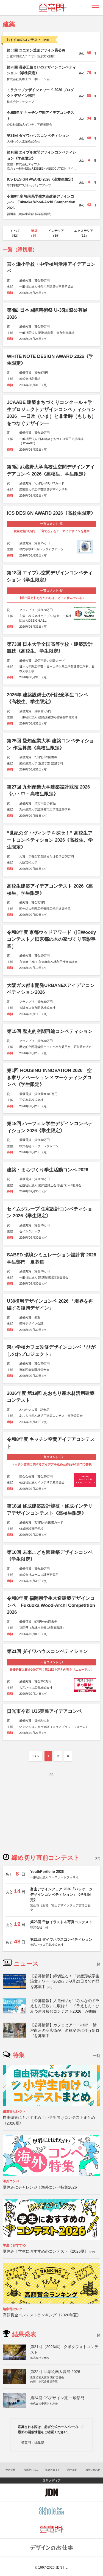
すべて (15, 233)
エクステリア (84, 233)
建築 (34, 233)
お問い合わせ (93, 2470)
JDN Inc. (62, 2568)
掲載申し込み (31, 2470)
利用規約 (72, 2470)
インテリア (56, 233)
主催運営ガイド (51, 2470)
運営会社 (10, 2470)
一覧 (97, 1964)
